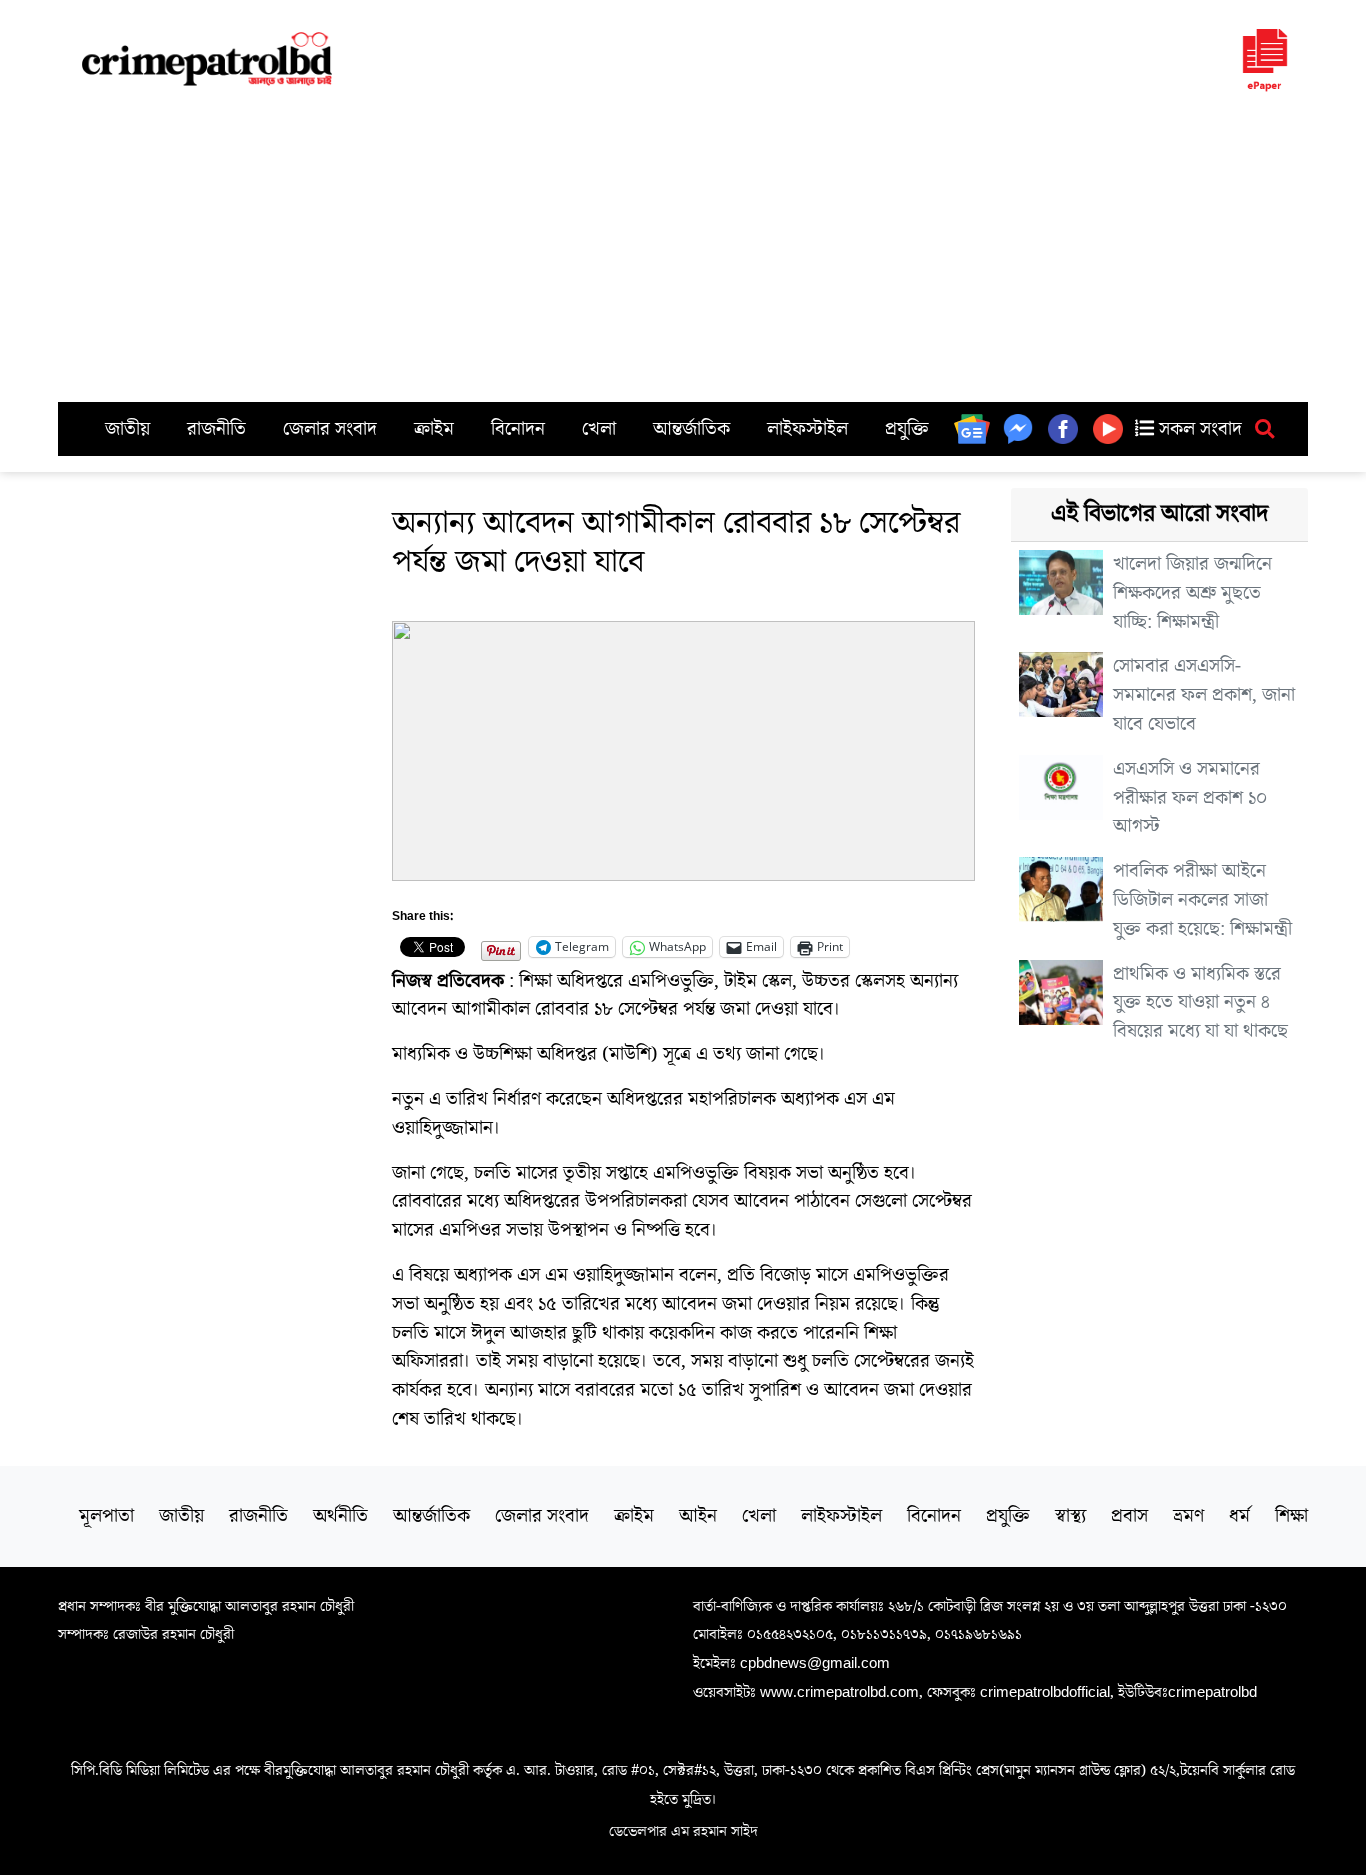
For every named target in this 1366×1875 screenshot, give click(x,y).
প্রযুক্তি (907, 429)
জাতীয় (127, 429)
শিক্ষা (1291, 1516)
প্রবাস (1129, 1516)
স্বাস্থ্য (1070, 1516)
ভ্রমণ (1188, 1516)
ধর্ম (1239, 1516)
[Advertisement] (683, 252)
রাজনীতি (216, 429)
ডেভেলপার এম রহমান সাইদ (683, 1831)
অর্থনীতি (340, 1516)
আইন (698, 1516)
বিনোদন (518, 429)
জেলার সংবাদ (330, 429)
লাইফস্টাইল (807, 429)
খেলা (599, 429)
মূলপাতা (106, 1516)
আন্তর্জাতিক (691, 429)
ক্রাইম (434, 429)
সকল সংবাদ (1198, 429)
